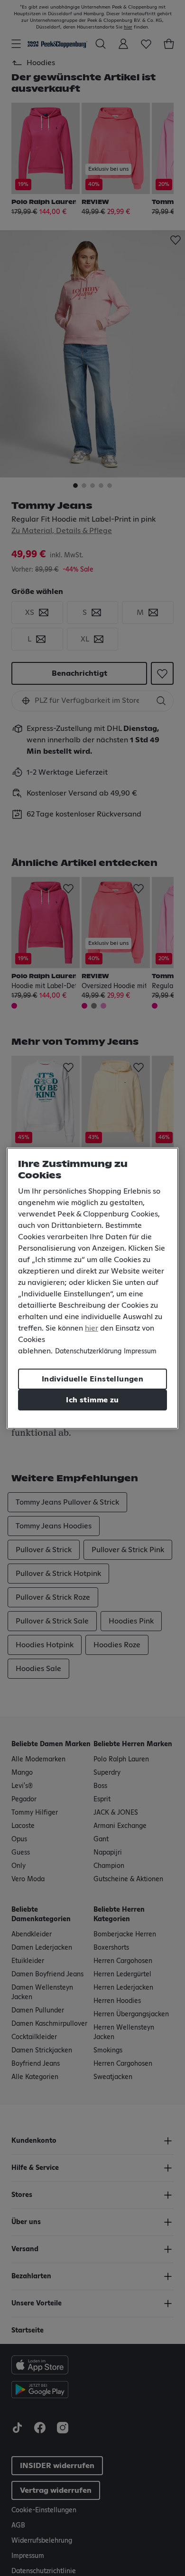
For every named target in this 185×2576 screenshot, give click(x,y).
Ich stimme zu (92, 1400)
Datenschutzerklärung (88, 1351)
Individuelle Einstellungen (92, 1379)
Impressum (140, 1351)
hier (92, 1328)
